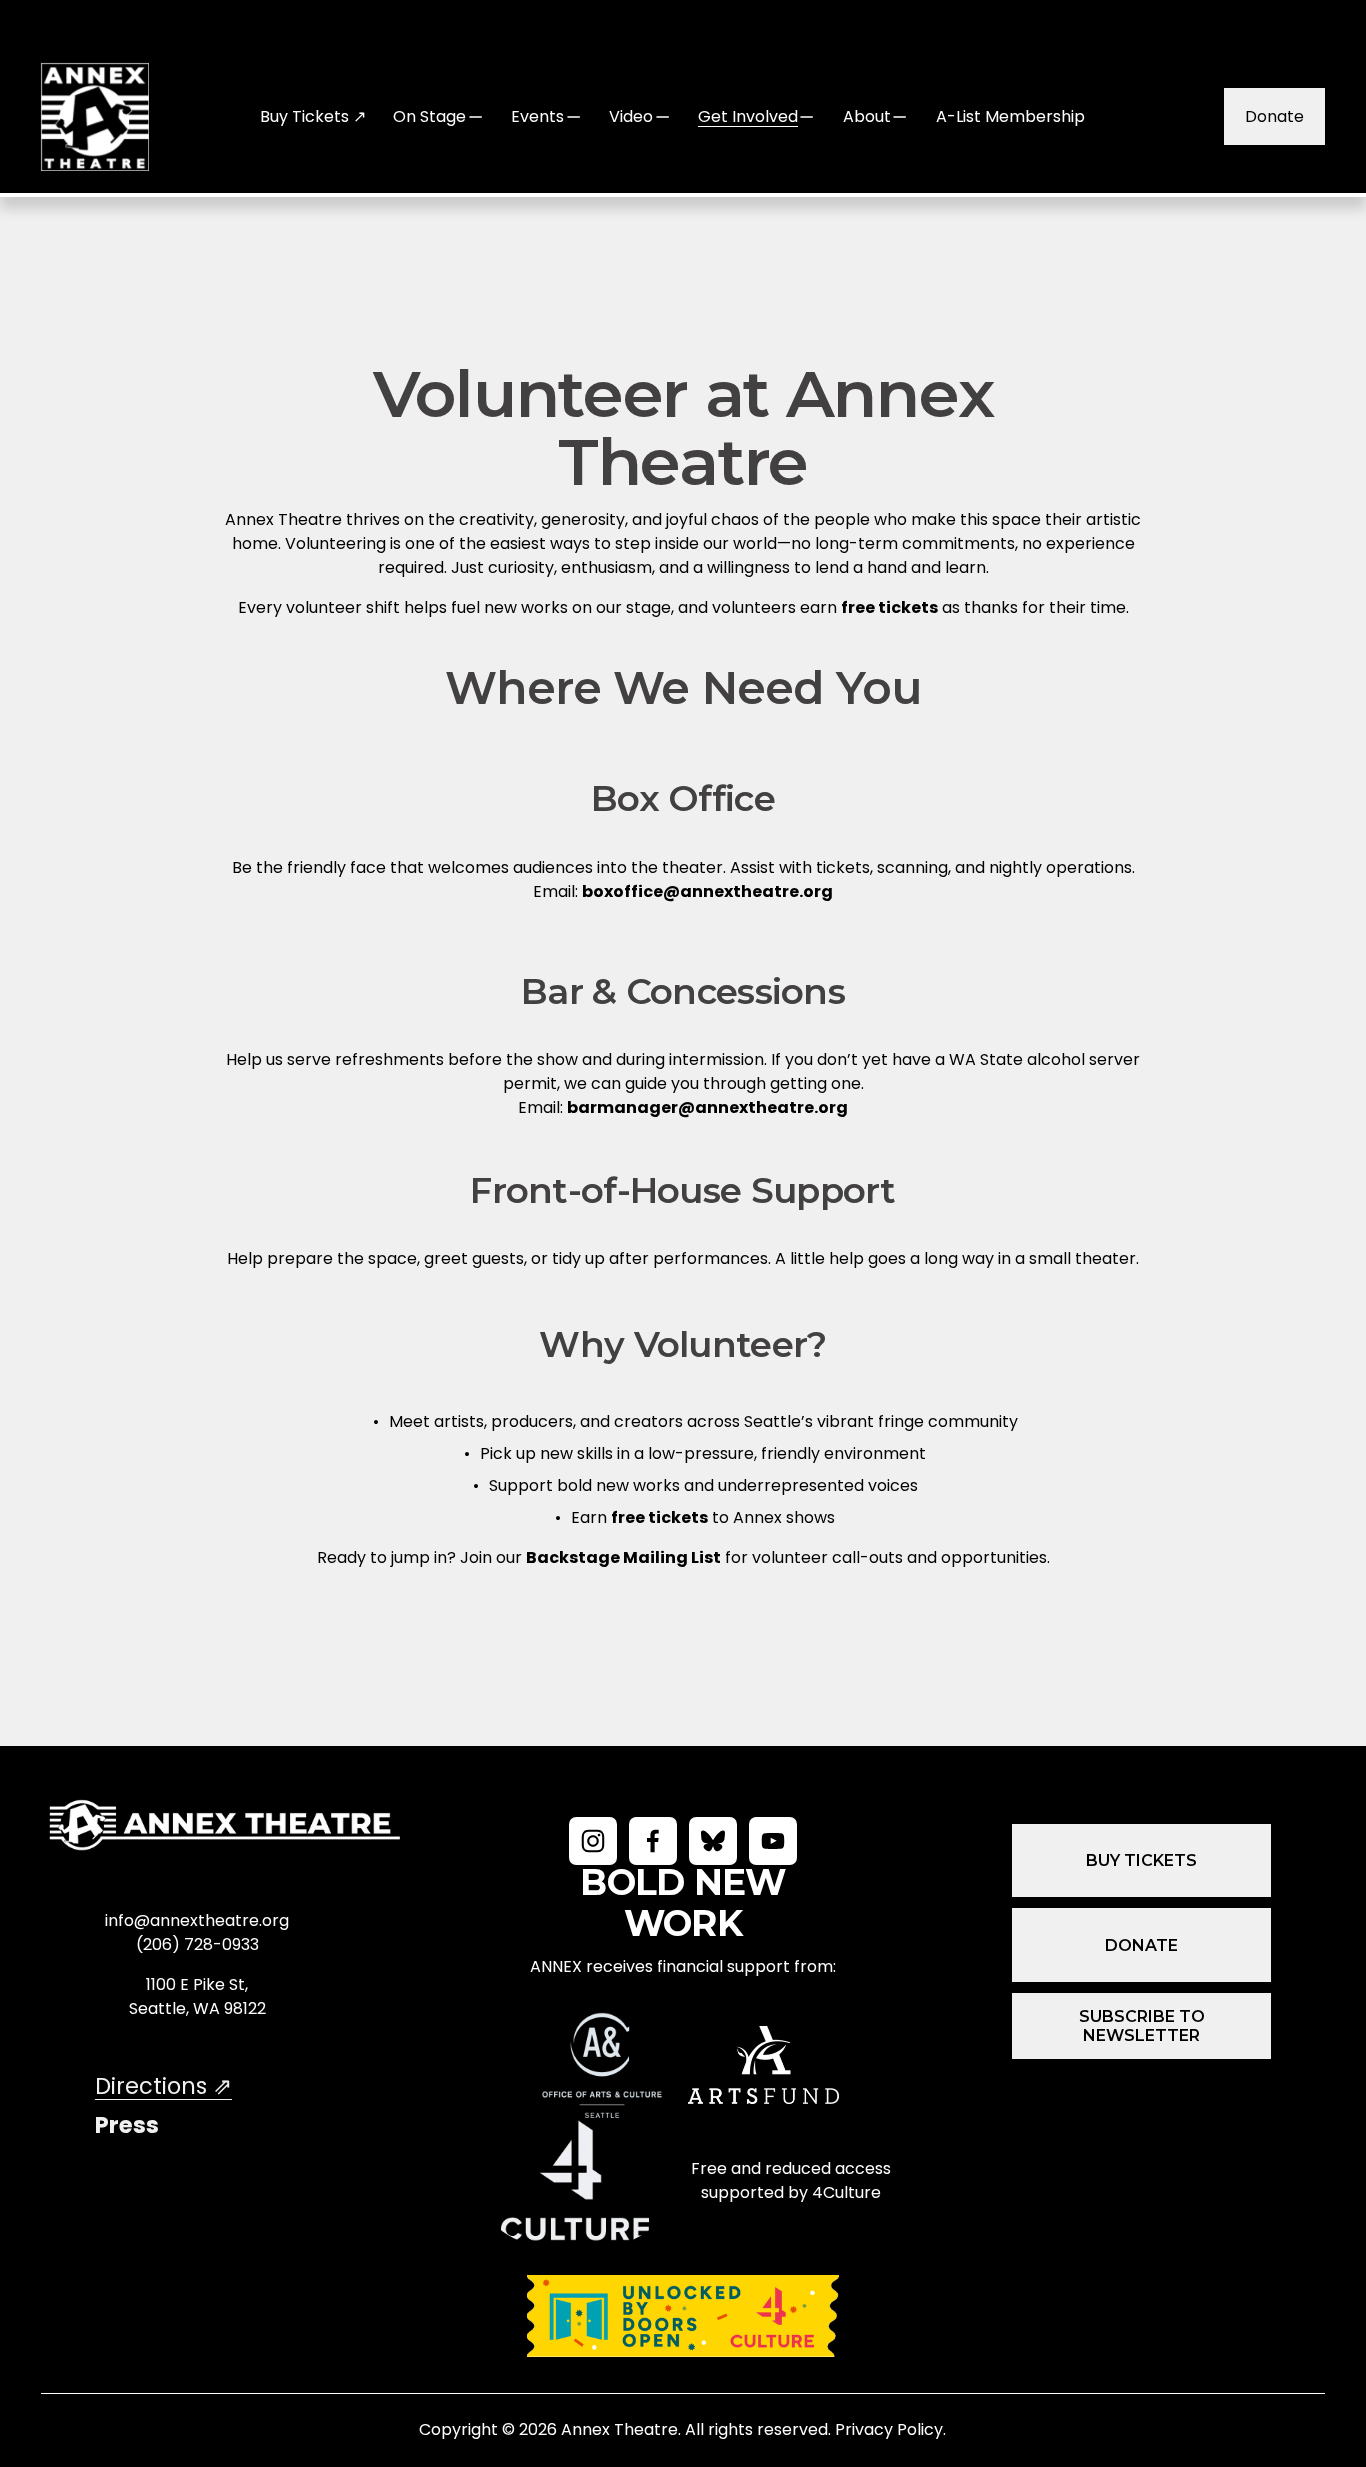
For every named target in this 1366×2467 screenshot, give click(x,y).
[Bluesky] (713, 1841)
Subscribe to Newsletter (1142, 2026)
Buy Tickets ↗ (313, 116)
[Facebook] (653, 1841)
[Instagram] (593, 1841)
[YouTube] (773, 1841)
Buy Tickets (1141, 1860)
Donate (1274, 116)
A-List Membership (1010, 116)
